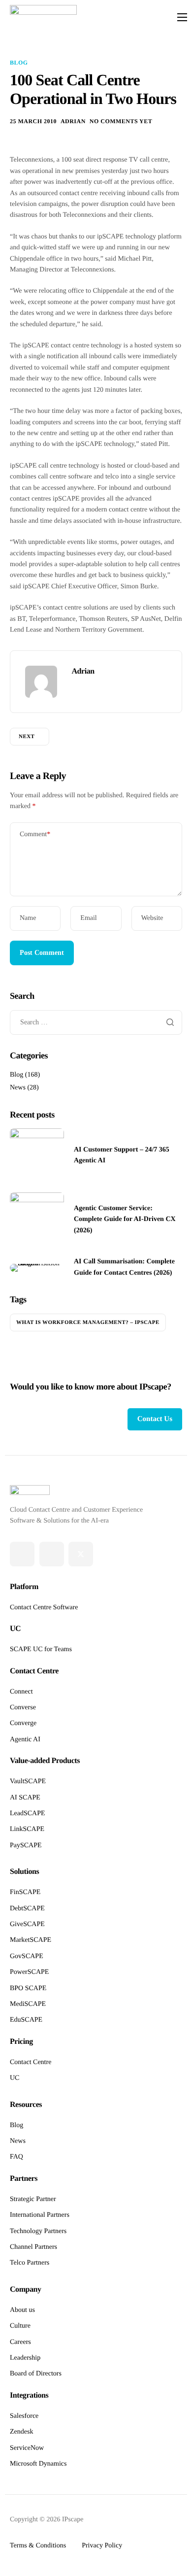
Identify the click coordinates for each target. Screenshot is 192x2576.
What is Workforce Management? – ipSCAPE (88, 1322)
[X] (81, 1554)
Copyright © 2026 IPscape (47, 2520)
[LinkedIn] (52, 1554)
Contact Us (155, 1419)
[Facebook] (22, 1554)
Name (28, 918)
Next (27, 737)
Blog (19, 63)
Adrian (73, 121)
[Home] (43, 17)
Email (88, 918)
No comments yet (121, 121)
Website (152, 918)
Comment (35, 834)
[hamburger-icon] (182, 17)
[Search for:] (96, 1023)
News (18, 1088)
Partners (24, 2179)
